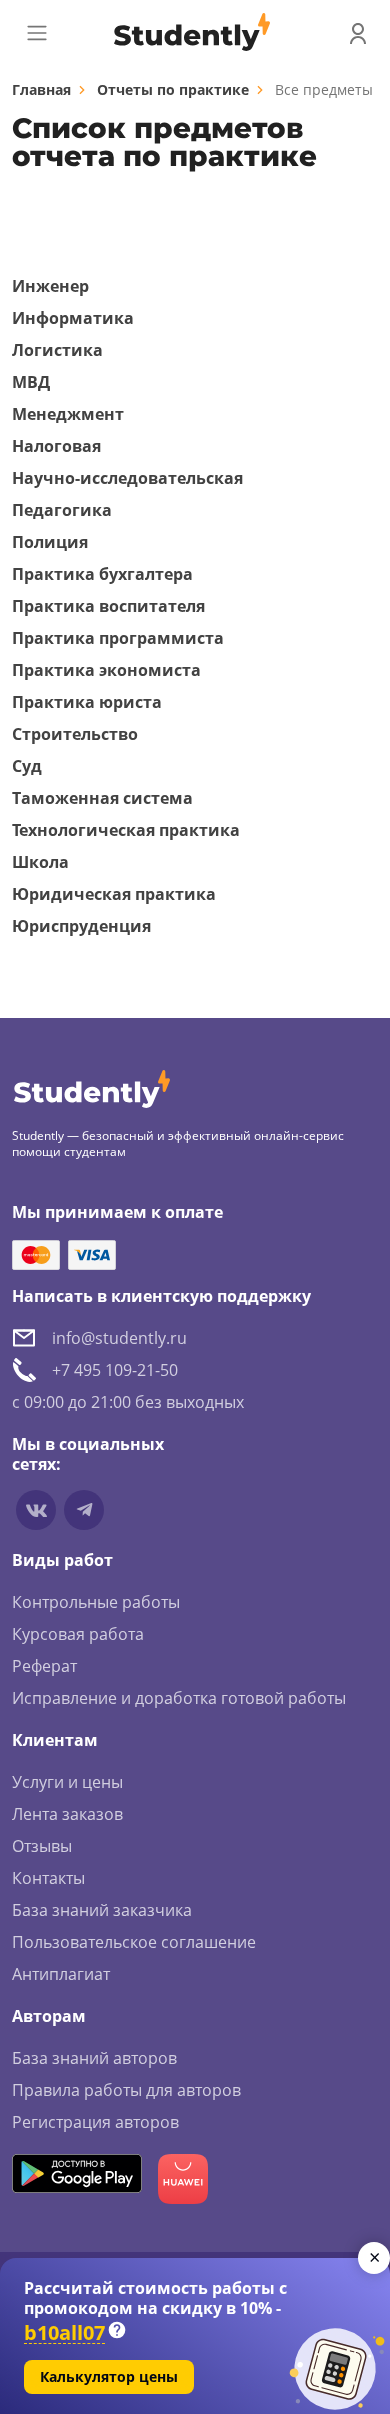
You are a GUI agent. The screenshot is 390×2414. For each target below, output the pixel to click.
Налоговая (56, 446)
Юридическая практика (114, 894)
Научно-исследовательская (127, 478)
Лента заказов (67, 1814)
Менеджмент (68, 414)
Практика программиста (118, 638)
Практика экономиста (106, 670)
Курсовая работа (78, 1634)
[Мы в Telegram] (84, 1510)
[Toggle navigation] (37, 33)
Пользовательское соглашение (134, 1942)
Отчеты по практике (173, 89)
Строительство (75, 734)
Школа (40, 862)
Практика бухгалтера (102, 574)
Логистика (57, 350)
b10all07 (64, 2333)
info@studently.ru (119, 1338)
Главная (41, 89)
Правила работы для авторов (126, 2090)
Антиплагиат (61, 1974)
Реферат (44, 1666)
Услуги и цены (67, 1782)
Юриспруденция (81, 926)
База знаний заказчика (102, 1910)
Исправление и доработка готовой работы (179, 1698)
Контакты (48, 1878)
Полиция (50, 542)
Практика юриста (87, 702)
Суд (27, 766)
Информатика (73, 318)
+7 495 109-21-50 (115, 1370)
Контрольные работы (96, 1602)
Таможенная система (102, 798)
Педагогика (62, 510)
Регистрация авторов (95, 2122)
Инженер (50, 286)
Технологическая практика (126, 830)
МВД (31, 382)
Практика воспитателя (108, 606)
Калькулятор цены (109, 2376)
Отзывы (42, 1846)
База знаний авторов (94, 2058)
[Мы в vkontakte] (36, 1510)
